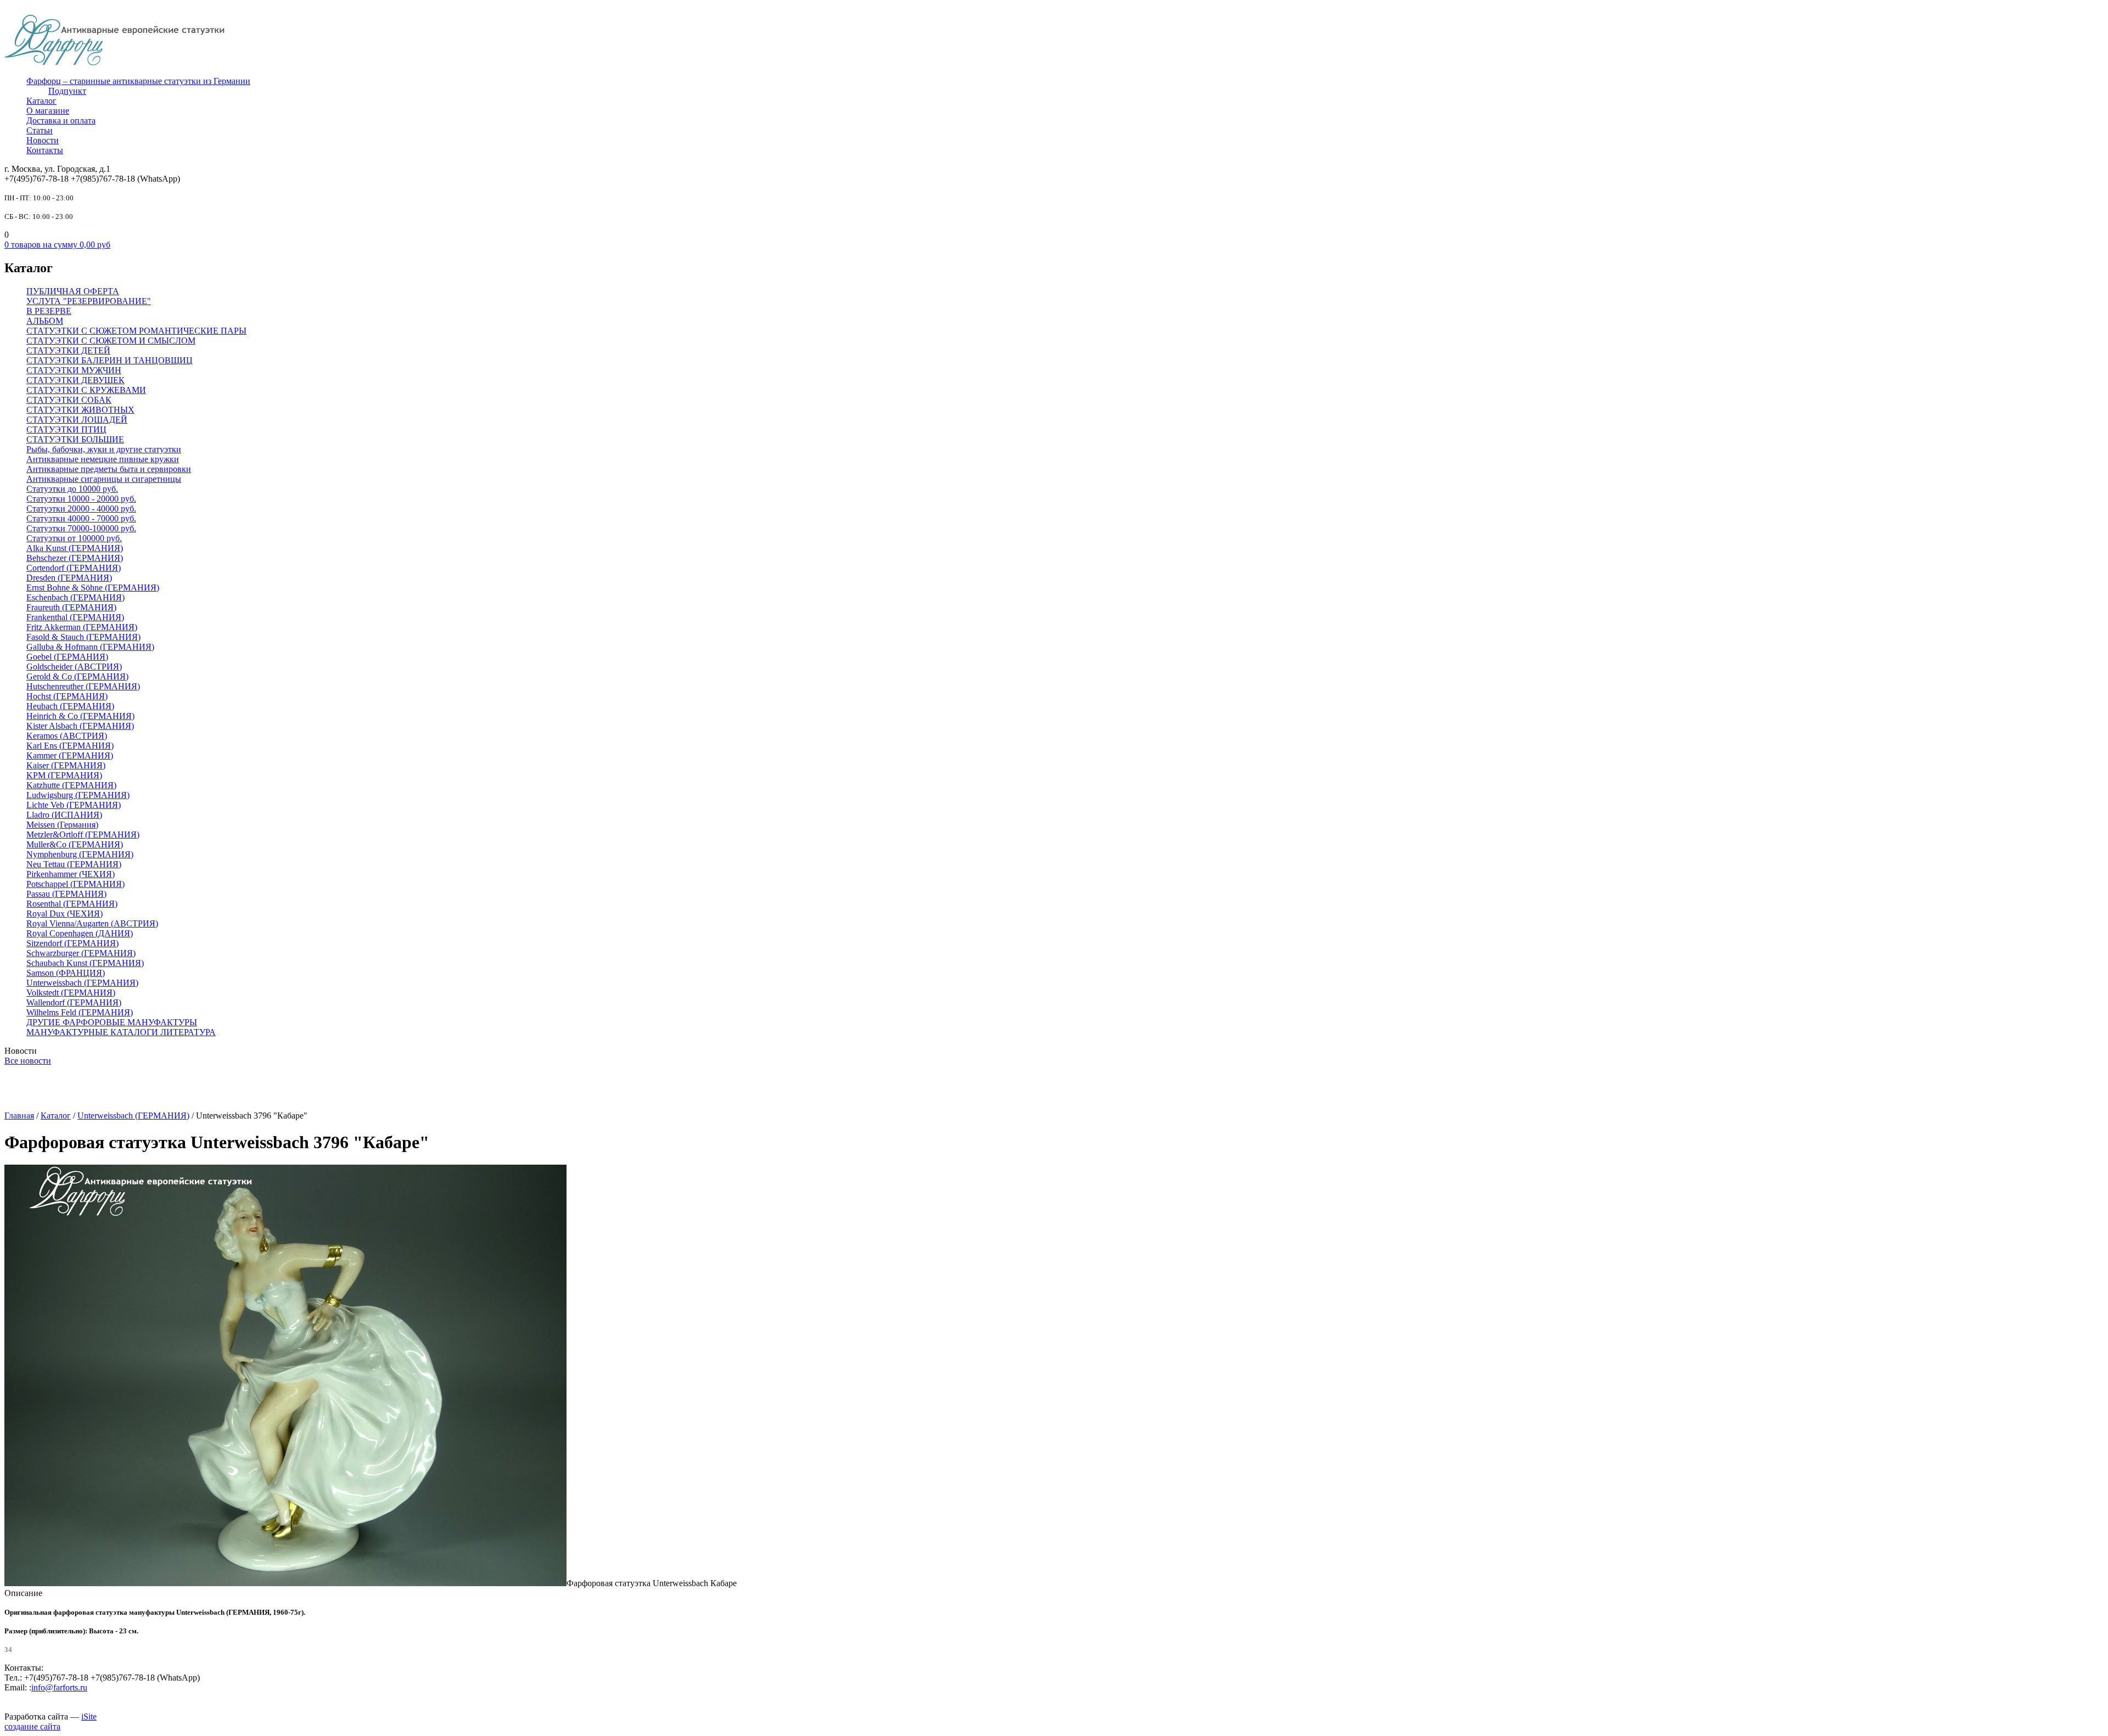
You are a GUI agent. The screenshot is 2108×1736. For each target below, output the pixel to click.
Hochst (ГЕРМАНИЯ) (67, 696)
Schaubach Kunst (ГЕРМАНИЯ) (85, 963)
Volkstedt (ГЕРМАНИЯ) (71, 993)
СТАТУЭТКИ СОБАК (69, 400)
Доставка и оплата (61, 120)
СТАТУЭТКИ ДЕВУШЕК (75, 380)
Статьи (40, 130)
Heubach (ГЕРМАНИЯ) (70, 706)
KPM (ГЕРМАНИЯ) (64, 775)
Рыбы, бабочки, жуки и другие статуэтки (104, 449)
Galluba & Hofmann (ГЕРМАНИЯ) (90, 647)
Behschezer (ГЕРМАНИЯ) (75, 558)
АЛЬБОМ (45, 321)
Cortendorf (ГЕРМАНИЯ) (74, 568)
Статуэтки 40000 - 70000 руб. (81, 518)
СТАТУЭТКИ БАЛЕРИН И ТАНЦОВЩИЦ (110, 360)
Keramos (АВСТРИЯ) (67, 736)
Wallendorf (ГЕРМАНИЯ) (74, 1002)
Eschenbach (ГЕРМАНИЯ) (75, 597)
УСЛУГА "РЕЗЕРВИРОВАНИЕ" (89, 301)
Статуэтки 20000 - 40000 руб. (81, 509)
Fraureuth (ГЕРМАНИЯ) (71, 607)
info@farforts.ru (59, 1687)
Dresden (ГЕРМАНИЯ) (69, 578)
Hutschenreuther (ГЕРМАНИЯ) (83, 686)
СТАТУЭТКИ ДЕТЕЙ (68, 350)
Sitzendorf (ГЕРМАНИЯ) (72, 943)
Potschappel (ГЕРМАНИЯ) (75, 884)
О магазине (48, 111)
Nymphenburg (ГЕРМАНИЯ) (80, 854)
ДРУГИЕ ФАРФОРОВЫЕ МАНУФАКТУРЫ (112, 1022)
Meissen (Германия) (62, 825)
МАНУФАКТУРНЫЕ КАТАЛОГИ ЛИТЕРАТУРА (121, 1032)
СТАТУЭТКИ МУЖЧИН (74, 370)
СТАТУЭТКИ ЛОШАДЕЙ (77, 420)
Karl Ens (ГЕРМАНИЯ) (70, 746)
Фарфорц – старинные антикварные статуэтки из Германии (138, 81)
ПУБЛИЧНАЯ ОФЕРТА (73, 291)
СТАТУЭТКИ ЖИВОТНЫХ (80, 410)
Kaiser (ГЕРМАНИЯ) (66, 765)
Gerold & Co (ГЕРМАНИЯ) (77, 676)
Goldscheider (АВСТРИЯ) (74, 667)
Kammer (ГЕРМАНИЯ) (70, 755)
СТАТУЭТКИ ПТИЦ (66, 429)
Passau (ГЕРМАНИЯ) (66, 894)
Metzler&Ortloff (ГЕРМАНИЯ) (83, 835)
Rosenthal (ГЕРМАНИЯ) (72, 904)
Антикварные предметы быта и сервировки (109, 469)
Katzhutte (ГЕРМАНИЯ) (71, 785)
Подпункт (67, 91)
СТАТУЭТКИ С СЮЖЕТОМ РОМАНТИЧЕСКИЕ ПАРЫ (136, 331)
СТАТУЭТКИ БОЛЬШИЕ (75, 439)
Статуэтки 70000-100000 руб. (81, 528)
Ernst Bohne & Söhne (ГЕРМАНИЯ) (93, 588)
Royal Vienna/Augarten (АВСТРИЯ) (92, 923)
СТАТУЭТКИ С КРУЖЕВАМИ (86, 390)
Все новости (28, 1061)
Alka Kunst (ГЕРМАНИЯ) (75, 548)
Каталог (41, 101)
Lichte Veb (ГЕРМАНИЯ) (74, 805)
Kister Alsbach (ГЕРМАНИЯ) (80, 726)
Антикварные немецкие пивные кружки (103, 459)
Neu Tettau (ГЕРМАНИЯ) (74, 864)
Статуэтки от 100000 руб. (74, 538)
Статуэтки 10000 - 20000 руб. (81, 499)
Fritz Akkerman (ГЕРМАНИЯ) (82, 627)
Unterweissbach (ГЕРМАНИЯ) (82, 983)
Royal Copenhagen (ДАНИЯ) (80, 933)
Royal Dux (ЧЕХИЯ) (65, 914)
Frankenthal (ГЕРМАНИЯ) (75, 617)
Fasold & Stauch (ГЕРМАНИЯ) (83, 637)
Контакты (45, 150)
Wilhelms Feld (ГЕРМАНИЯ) (80, 1012)
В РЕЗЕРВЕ (49, 311)
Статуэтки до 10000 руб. (72, 489)
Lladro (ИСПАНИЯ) (64, 815)
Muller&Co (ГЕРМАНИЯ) (75, 844)
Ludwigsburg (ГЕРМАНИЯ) (78, 795)
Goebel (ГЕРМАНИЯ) (67, 657)
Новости (43, 140)
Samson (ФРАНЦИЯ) (66, 973)
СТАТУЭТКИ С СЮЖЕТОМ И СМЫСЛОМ (111, 341)
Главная (19, 1116)
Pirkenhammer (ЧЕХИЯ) (71, 874)
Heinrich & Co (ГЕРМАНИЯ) (80, 716)
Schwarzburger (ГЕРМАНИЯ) (81, 953)
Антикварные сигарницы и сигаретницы (104, 479)
